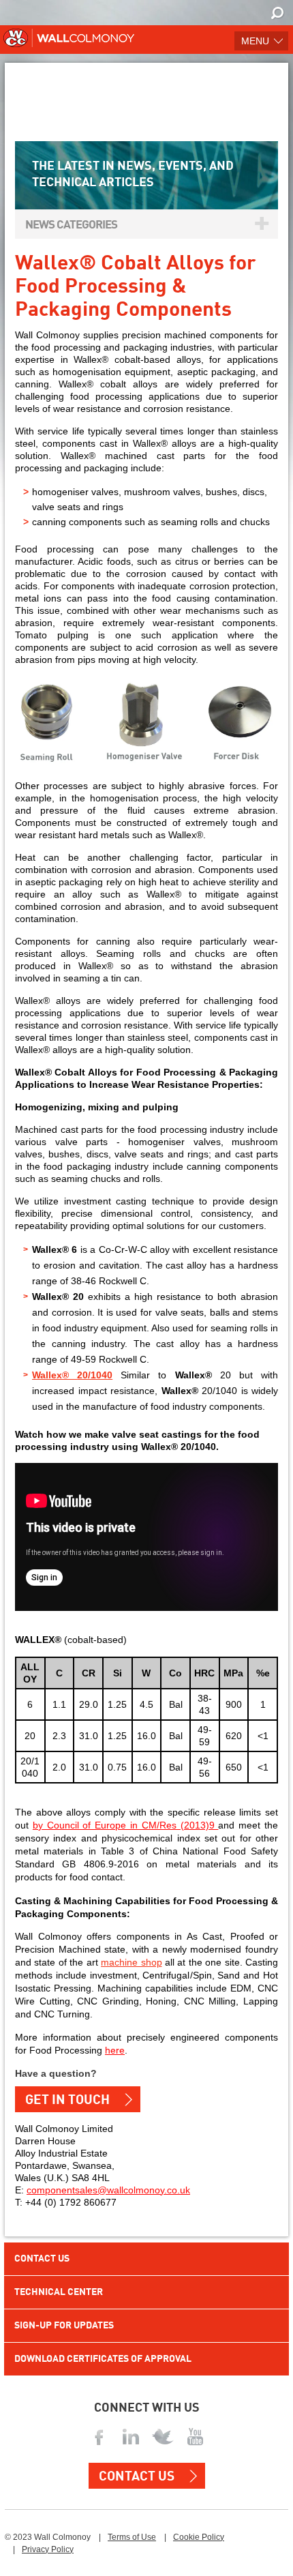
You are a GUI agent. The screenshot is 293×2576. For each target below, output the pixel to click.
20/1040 (95, 1375)
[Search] (278, 14)
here (115, 2050)
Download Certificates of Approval (103, 2359)
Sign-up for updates (64, 2326)
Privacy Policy (48, 2549)
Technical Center (59, 2292)
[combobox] (269, 12)
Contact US (137, 2477)
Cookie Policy (199, 2537)
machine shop (131, 1962)
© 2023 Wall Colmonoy (48, 2537)
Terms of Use (132, 2537)
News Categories (71, 225)
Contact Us (42, 2259)
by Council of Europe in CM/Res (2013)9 (126, 1825)
